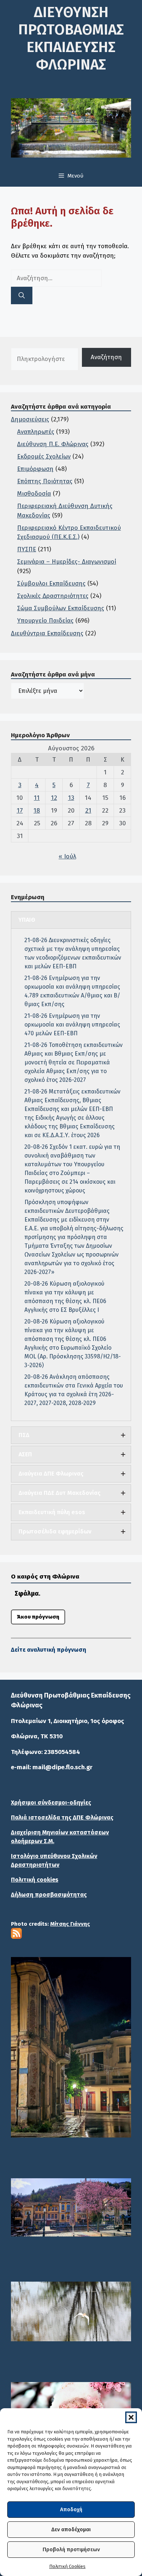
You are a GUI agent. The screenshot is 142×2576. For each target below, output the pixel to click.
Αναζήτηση (106, 357)
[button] (131, 2417)
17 (20, 811)
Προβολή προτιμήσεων (71, 2549)
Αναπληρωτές (36, 432)
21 (88, 811)
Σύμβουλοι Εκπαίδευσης (51, 584)
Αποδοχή (71, 2509)
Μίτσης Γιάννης (70, 1924)
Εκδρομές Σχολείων (44, 457)
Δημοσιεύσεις (30, 419)
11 (37, 798)
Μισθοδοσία (34, 494)
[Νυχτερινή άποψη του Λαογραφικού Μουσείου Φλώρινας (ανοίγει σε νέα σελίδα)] (71, 2047)
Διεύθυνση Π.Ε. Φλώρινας (53, 444)
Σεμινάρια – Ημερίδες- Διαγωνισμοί (67, 562)
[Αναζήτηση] (22, 295)
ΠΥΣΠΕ (27, 549)
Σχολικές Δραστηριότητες (53, 596)
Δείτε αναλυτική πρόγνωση (49, 1650)
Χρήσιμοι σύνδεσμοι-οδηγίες (51, 1803)
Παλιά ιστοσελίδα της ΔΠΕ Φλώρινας (62, 1817)
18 (37, 811)
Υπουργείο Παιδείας (45, 621)
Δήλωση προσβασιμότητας (49, 1895)
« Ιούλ (67, 856)
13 (71, 798)
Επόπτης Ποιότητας (45, 481)
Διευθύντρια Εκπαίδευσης (47, 633)
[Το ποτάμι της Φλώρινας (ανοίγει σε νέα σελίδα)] (71, 2208)
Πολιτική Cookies (67, 2566)
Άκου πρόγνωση (38, 1617)
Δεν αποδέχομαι (71, 2529)
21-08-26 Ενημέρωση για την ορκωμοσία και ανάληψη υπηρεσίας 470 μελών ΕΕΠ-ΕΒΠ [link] (72, 1025)
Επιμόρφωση (35, 469)
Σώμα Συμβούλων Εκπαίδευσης (61, 608)
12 (54, 798)
